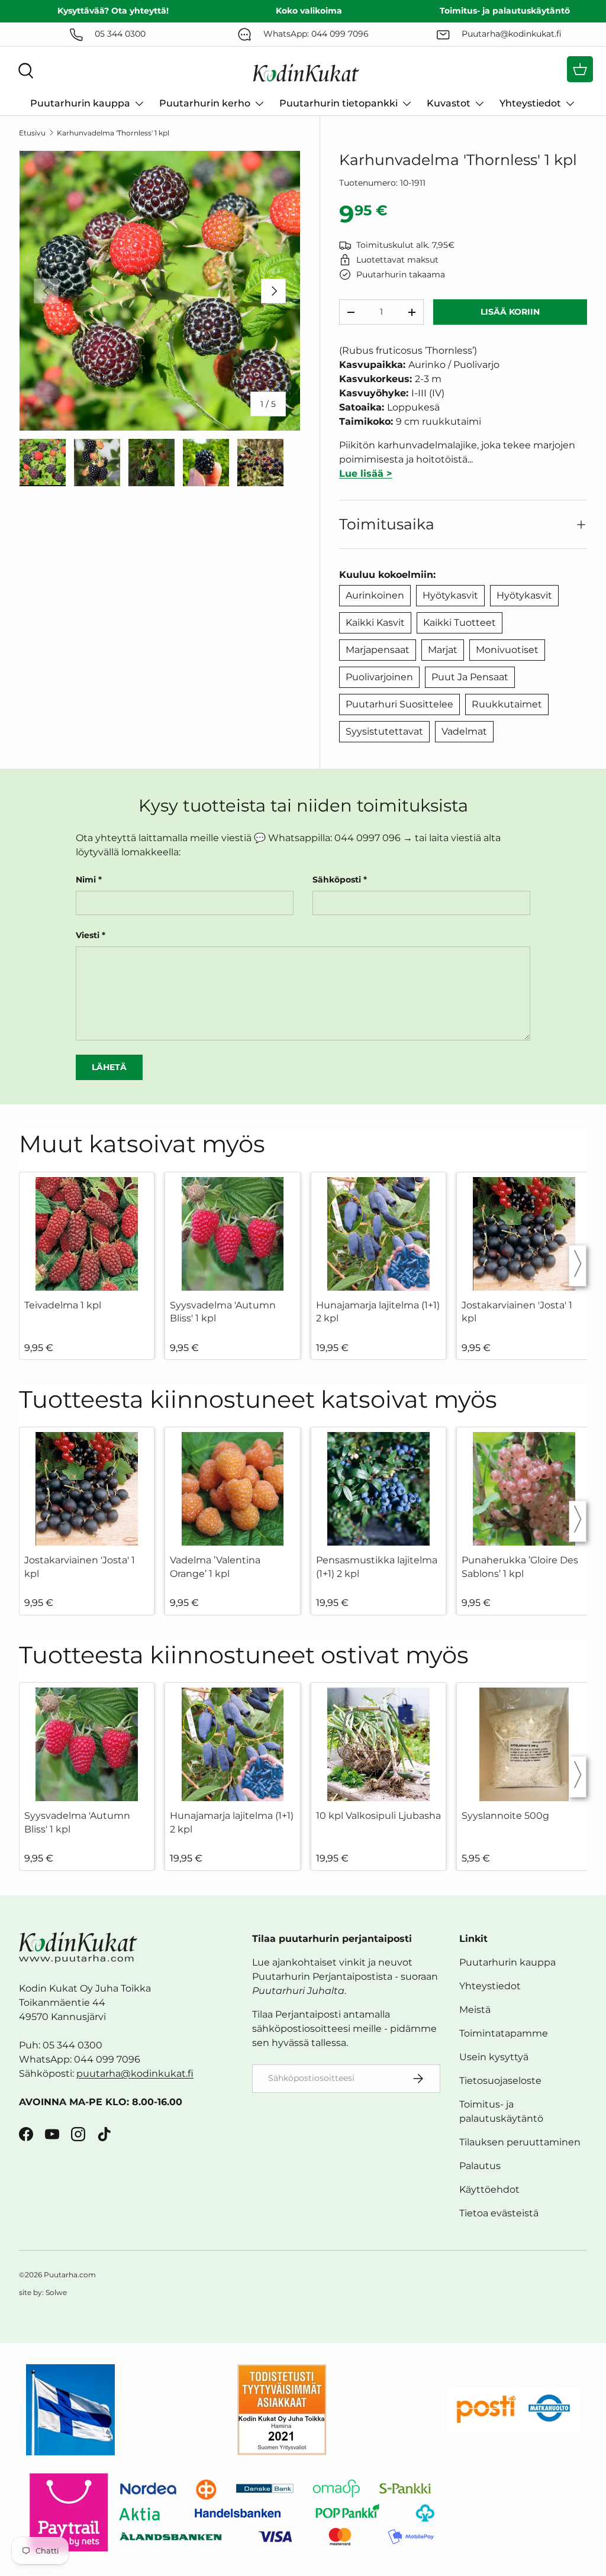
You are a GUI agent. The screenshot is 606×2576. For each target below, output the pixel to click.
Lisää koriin (510, 312)
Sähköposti (337, 880)
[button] (580, 69)
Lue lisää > (366, 473)
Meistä (475, 2010)
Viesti (88, 935)
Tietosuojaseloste (500, 2081)
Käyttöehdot (489, 2189)
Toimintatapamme (504, 2033)
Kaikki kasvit (375, 623)
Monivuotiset (507, 650)
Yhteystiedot (490, 1986)
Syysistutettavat (384, 731)
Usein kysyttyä (494, 2057)
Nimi (86, 880)
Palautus (480, 2166)
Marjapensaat (378, 650)
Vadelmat (464, 731)
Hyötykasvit (450, 595)
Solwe (56, 2292)
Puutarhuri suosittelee (399, 704)
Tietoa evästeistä (499, 2213)
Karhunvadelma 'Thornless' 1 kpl (113, 133)
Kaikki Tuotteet (460, 623)
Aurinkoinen (375, 595)
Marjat (443, 650)
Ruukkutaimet (507, 704)
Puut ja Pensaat (470, 677)
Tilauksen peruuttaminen (520, 2142)
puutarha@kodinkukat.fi (135, 2074)
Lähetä (109, 1067)
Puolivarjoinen (379, 677)
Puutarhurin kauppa (507, 1962)
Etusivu (32, 133)
